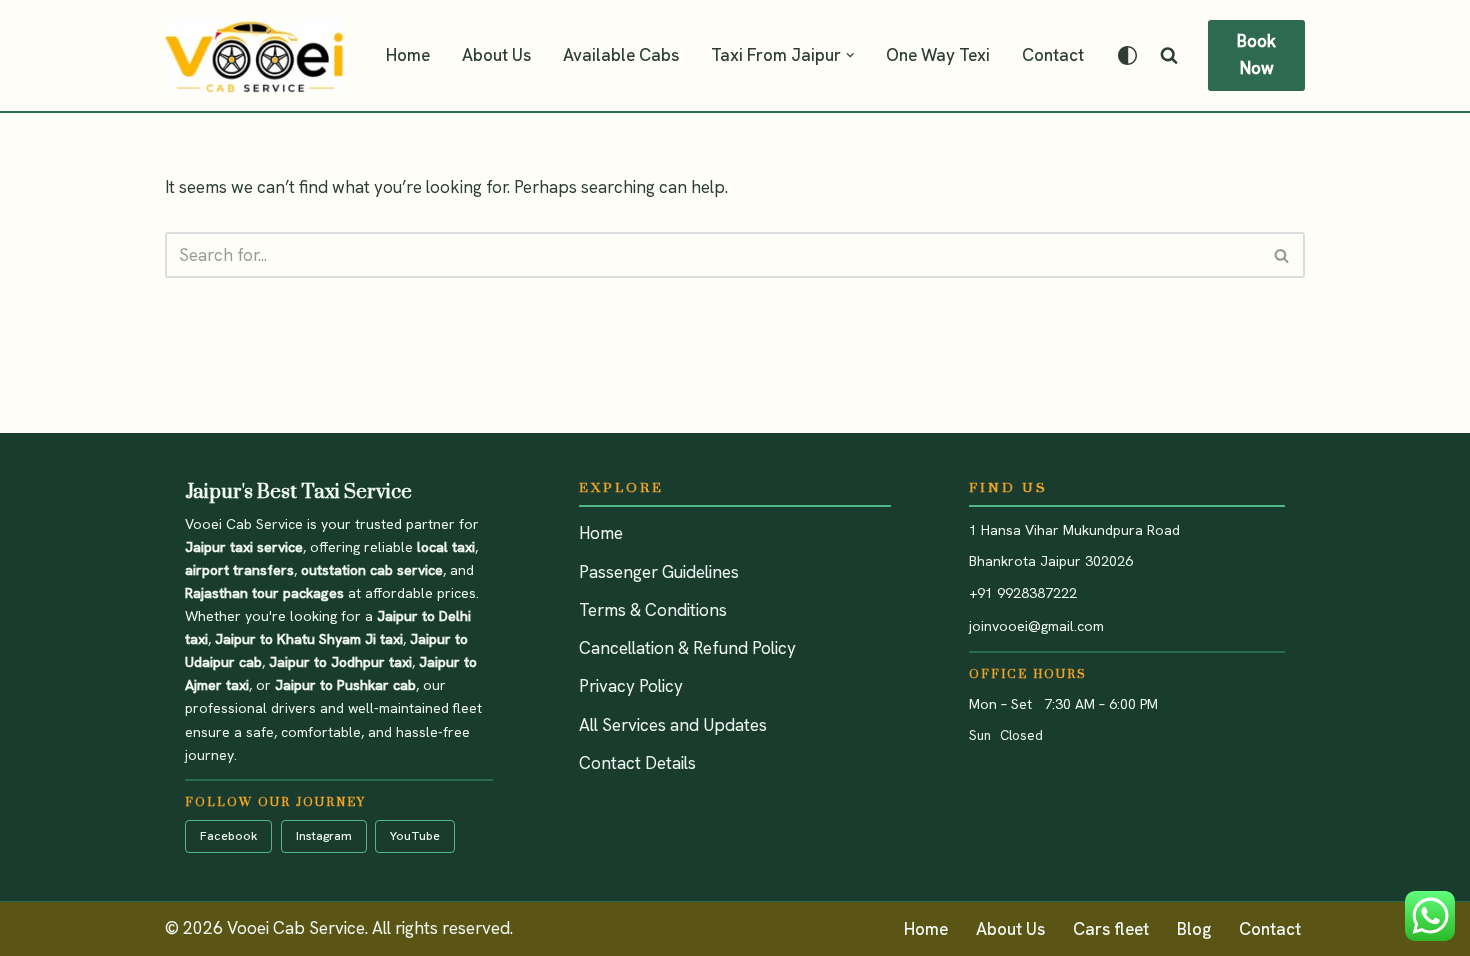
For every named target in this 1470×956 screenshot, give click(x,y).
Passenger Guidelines (659, 572)
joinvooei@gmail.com (1036, 626)
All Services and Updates (673, 725)
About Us (496, 55)
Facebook (228, 836)
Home (408, 55)
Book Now (1256, 54)
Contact (1053, 55)
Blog (1194, 929)
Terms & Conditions (653, 610)
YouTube (415, 836)
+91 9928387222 (1023, 593)
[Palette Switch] (1127, 55)
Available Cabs (621, 55)
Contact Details (637, 763)
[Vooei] (255, 55)
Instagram (324, 836)
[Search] (1169, 55)
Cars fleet (1111, 929)
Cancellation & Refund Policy (687, 648)
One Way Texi (938, 55)
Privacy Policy (631, 686)
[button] (850, 55)
